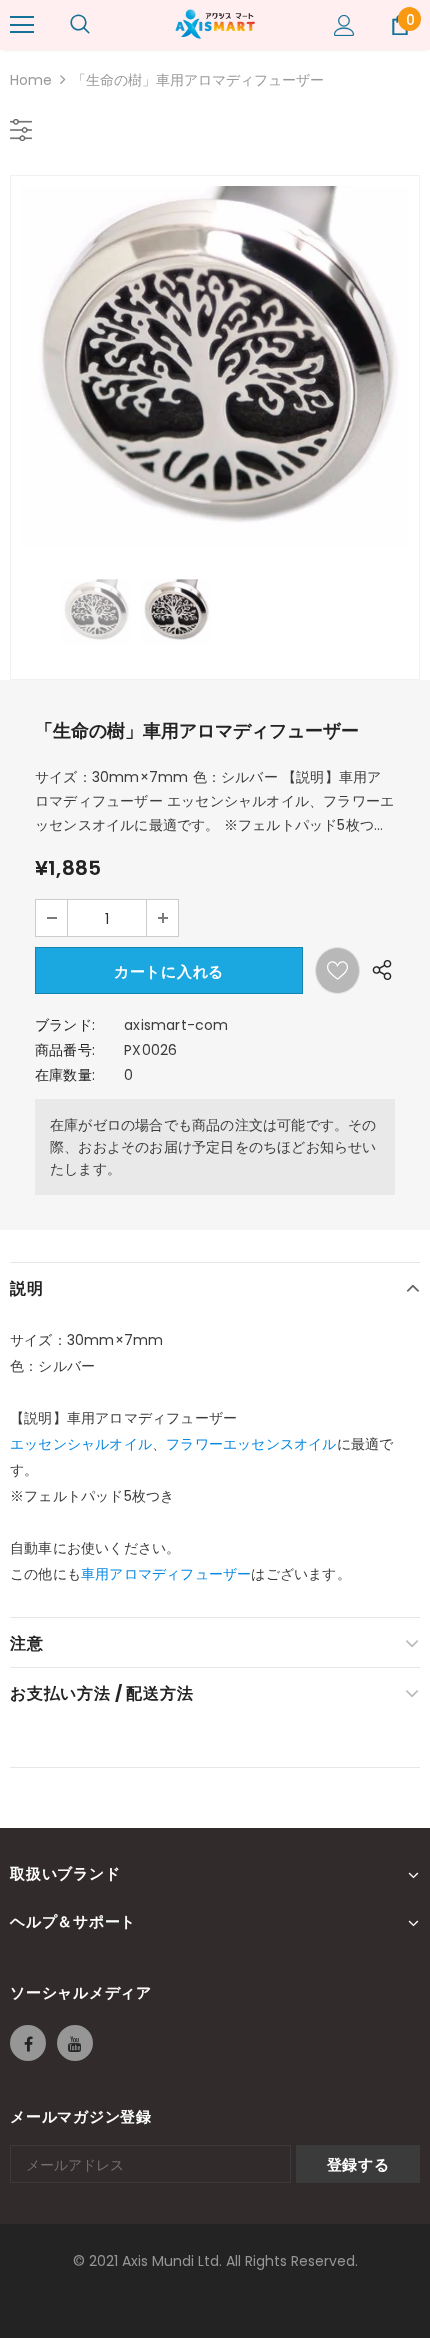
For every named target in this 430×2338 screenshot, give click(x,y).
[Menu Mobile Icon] (22, 25)
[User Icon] (344, 25)
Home (31, 80)
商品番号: (65, 1050)
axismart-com (176, 1025)
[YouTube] (75, 2043)
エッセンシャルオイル (81, 1444)
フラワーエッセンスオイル (251, 1444)
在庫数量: (65, 1075)
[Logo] (215, 24)
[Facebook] (28, 2043)
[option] (215, 366)
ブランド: (65, 1025)
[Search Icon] (80, 25)
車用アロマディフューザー (166, 1574)
